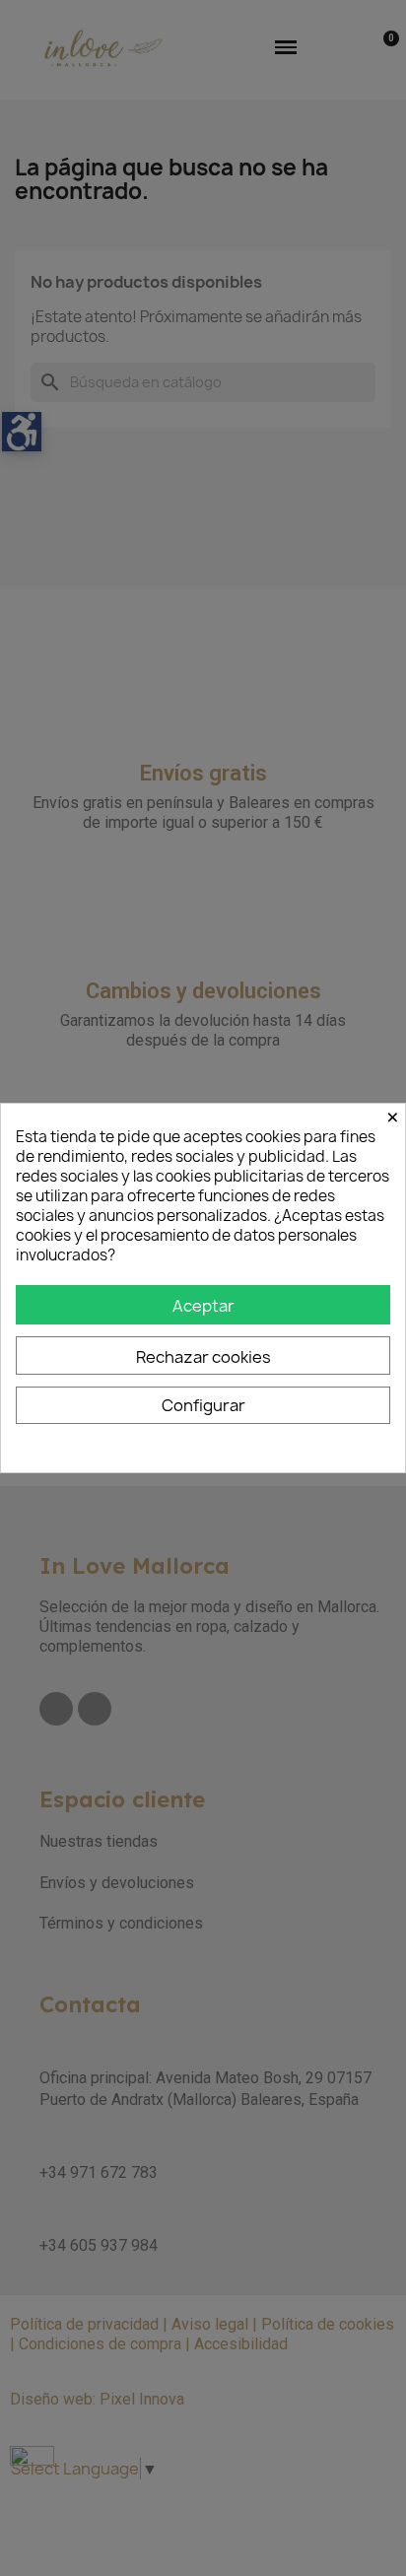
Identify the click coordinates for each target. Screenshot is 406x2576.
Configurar (203, 1405)
